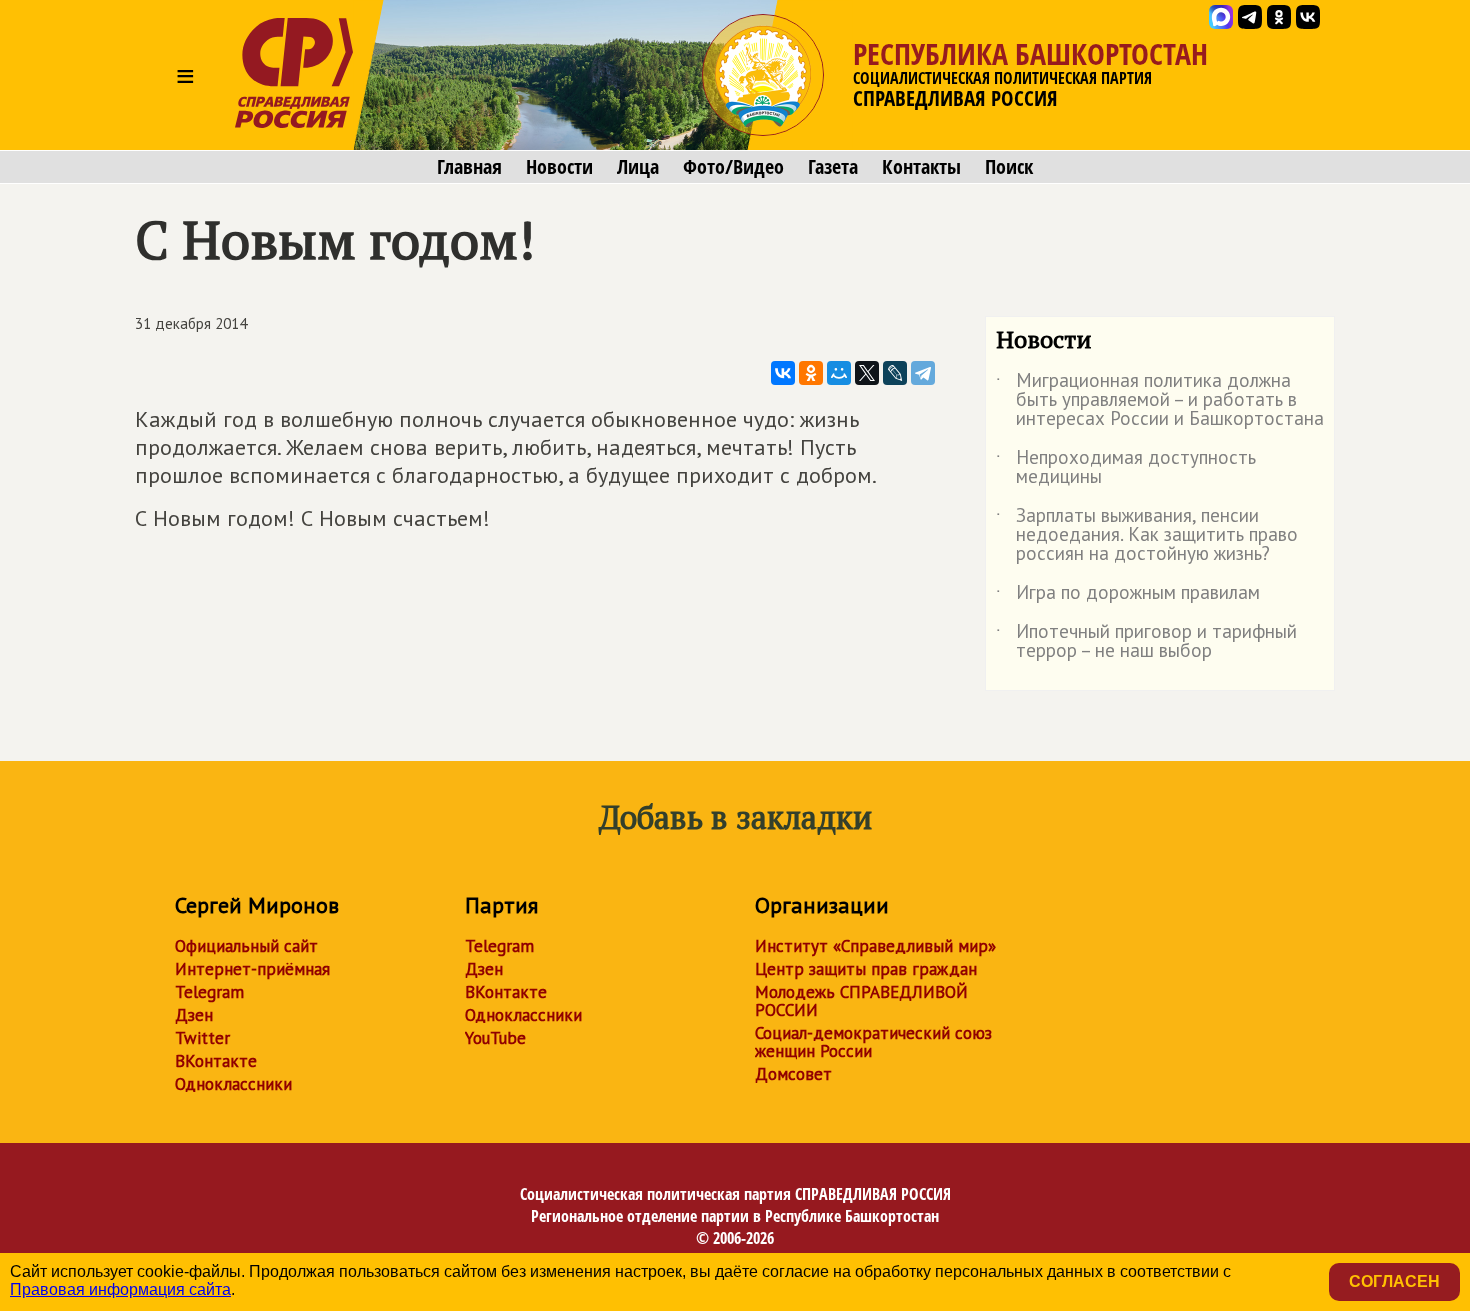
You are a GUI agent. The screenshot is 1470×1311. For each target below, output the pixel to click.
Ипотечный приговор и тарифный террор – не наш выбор (1146, 642)
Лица (638, 167)
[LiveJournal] (895, 373)
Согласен (1394, 1281)
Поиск (1009, 167)
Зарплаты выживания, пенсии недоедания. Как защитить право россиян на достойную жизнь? (1147, 535)
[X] (867, 373)
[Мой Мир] (839, 373)
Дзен (194, 1015)
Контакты (921, 167)
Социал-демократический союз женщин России (873, 1042)
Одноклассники (233, 1084)
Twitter (202, 1038)
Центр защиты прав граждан (866, 969)
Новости (559, 167)
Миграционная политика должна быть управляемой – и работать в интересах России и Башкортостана (1160, 400)
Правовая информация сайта (120, 1289)
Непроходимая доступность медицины (1126, 468)
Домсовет (793, 1074)
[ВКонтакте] (783, 373)
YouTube (495, 1038)
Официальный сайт (246, 946)
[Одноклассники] (811, 373)
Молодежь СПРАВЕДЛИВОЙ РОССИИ (861, 1001)
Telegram (209, 992)
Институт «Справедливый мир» (875, 946)
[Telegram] (923, 373)
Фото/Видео (733, 167)
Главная (469, 167)
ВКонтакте (216, 1061)
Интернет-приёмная (252, 969)
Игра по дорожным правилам (1128, 596)
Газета (833, 167)
